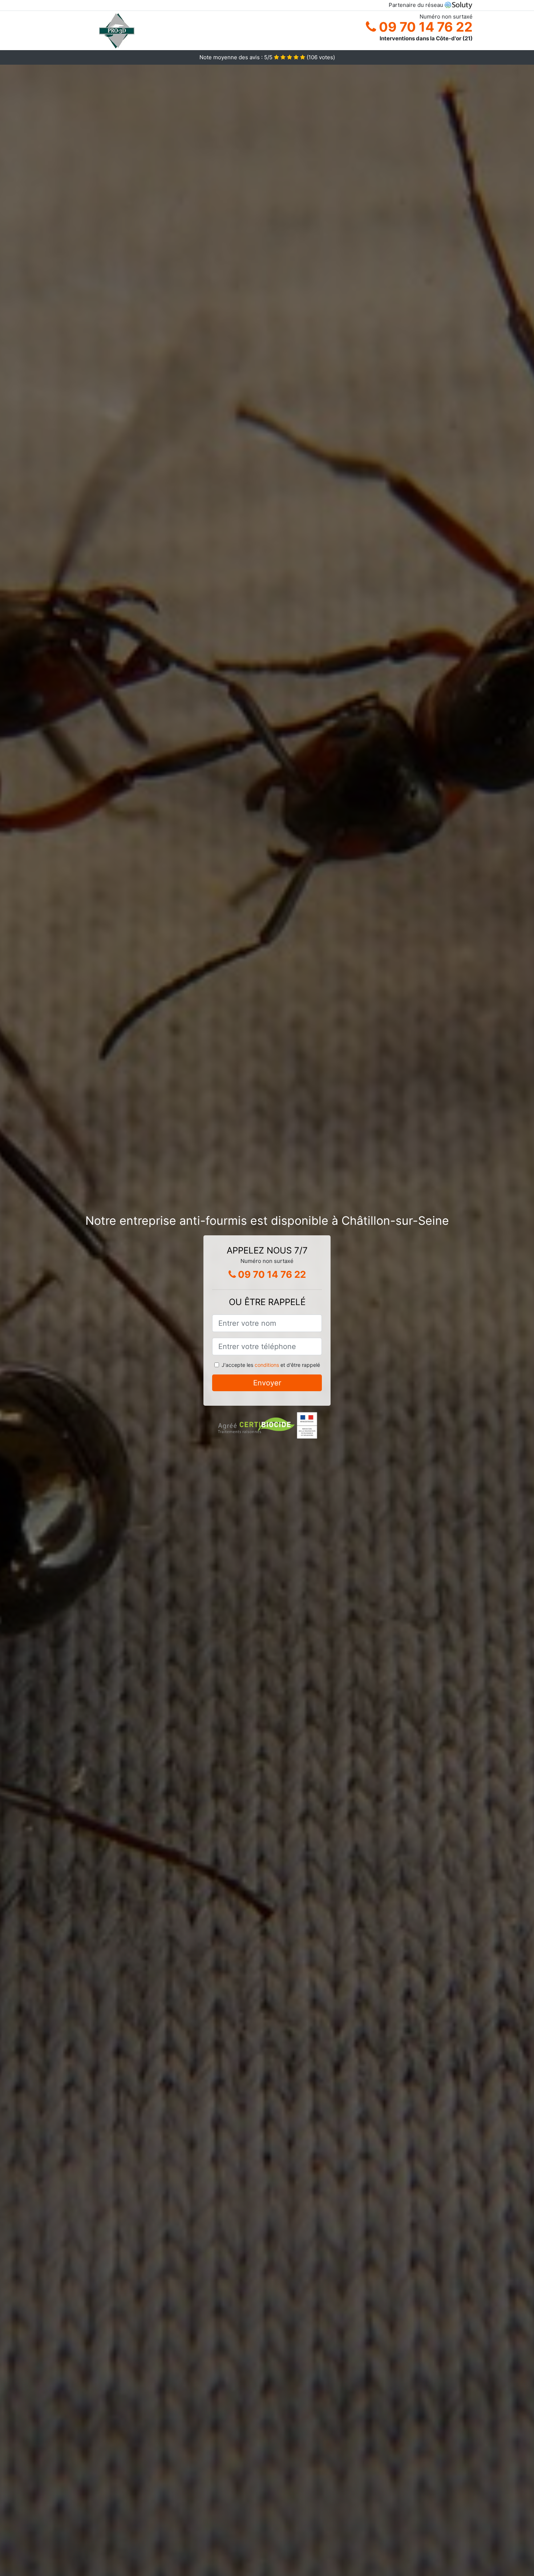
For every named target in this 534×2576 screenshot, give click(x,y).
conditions (267, 1365)
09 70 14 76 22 (424, 27)
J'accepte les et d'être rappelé (271, 1365)
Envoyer (267, 1383)
